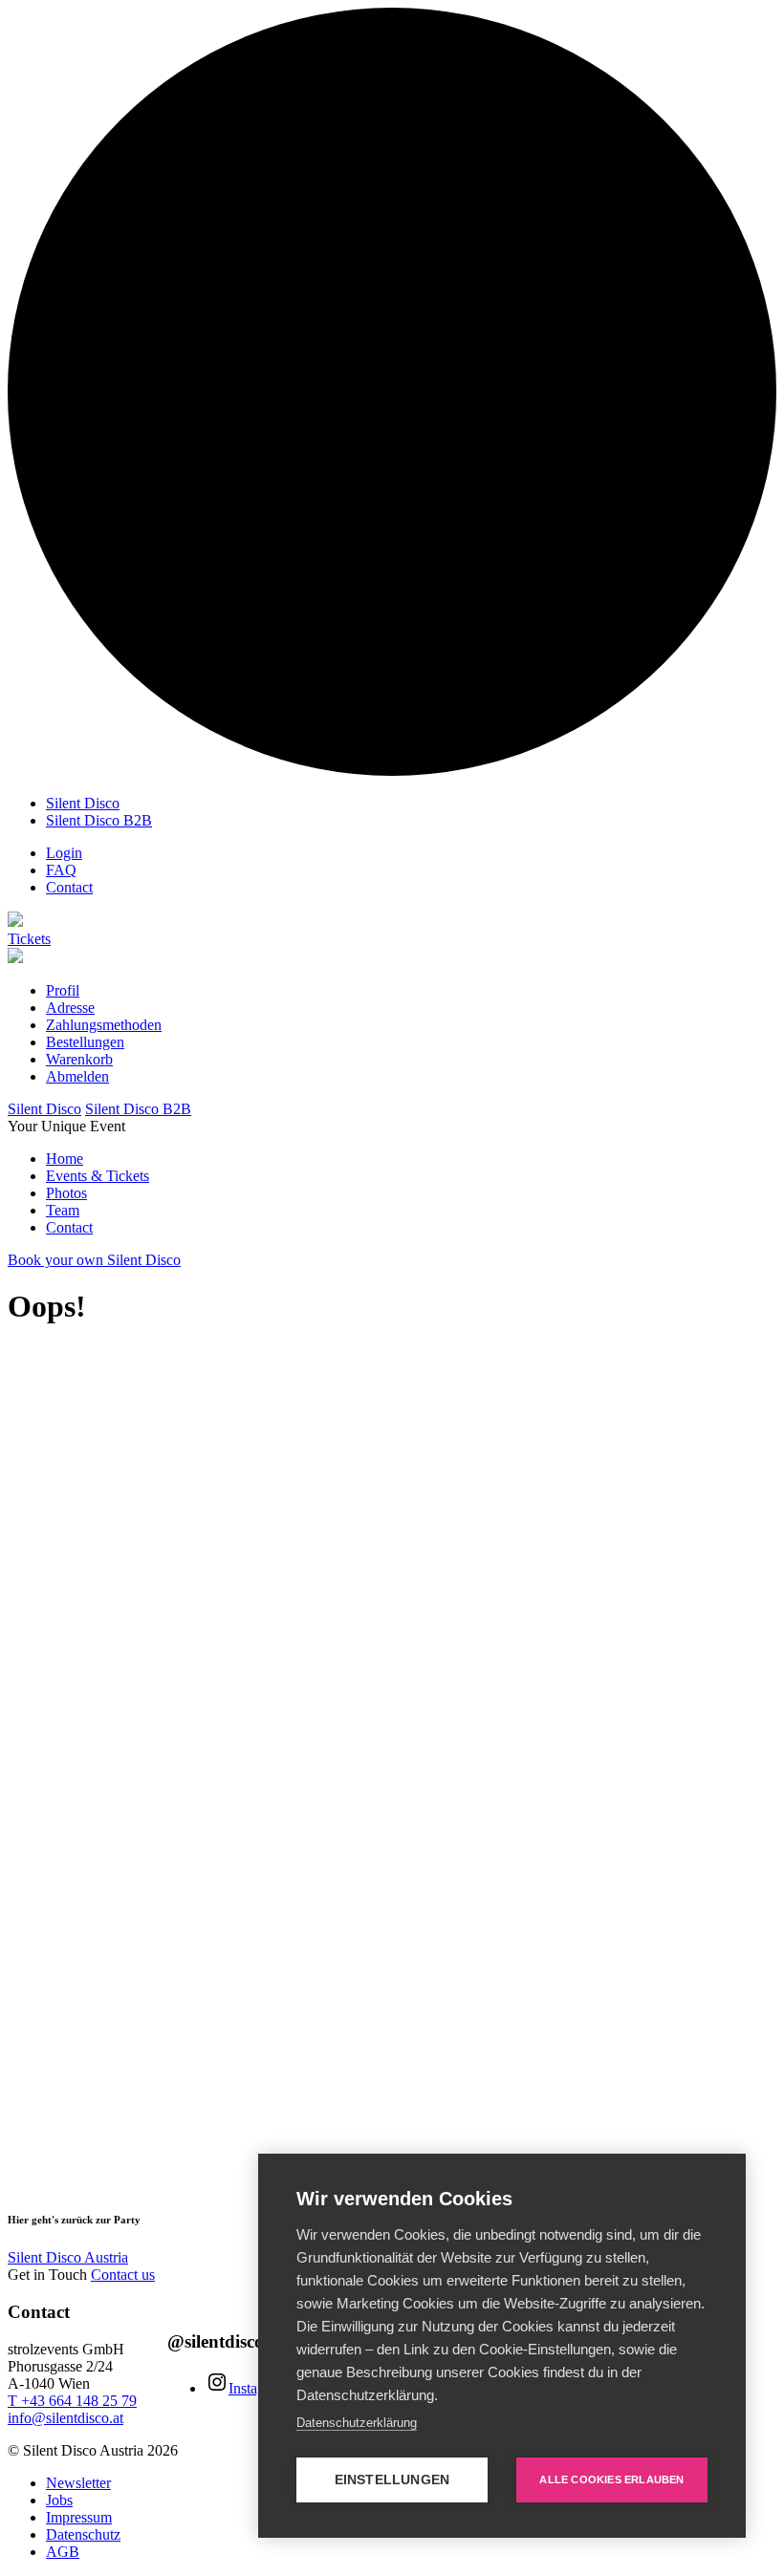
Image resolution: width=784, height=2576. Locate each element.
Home (65, 1159)
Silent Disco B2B (99, 820)
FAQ (61, 870)
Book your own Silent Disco (94, 1260)
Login (64, 853)
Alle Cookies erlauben (611, 2479)
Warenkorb (79, 1059)
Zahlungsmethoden (104, 1025)
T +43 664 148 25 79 (72, 2401)
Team (63, 1210)
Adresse (70, 1008)
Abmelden (77, 1076)
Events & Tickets (98, 1176)
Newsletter (78, 2483)
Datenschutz (83, 2534)
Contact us (123, 2275)
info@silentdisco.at (65, 2418)
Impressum (79, 2517)
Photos (66, 1193)
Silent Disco (83, 803)
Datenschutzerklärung (357, 2423)
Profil (63, 990)
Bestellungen (85, 1042)
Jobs (59, 2500)
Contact (69, 887)
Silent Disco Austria (68, 2257)
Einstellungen (392, 2480)
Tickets (29, 939)
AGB (63, 2552)
